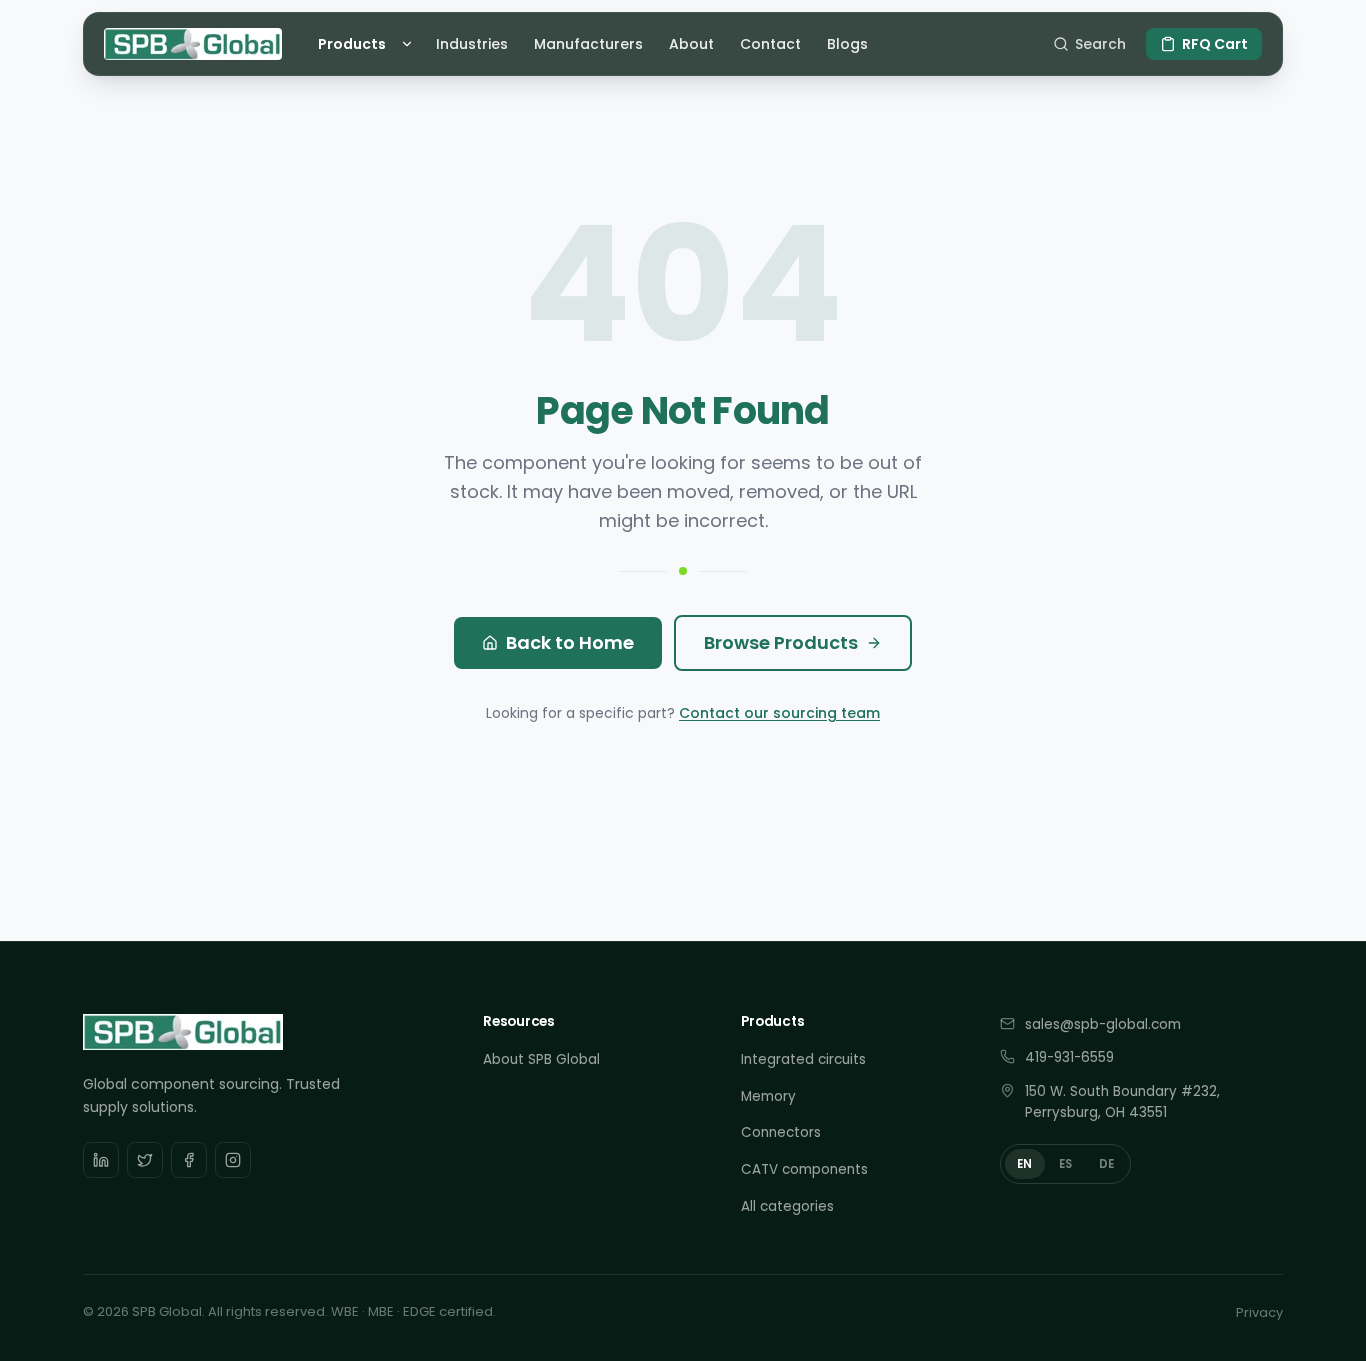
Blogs (847, 44)
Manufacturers (588, 44)
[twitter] (145, 1160)
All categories (787, 1206)
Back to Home (570, 642)
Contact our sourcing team (779, 713)
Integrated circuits (803, 1059)
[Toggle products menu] (410, 44)
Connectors (781, 1132)
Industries (472, 44)
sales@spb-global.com (1103, 1024)
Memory (768, 1096)
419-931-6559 (1069, 1057)
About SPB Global (541, 1059)
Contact (770, 44)
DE (1107, 1164)
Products (352, 44)
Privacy (1259, 1312)
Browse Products (781, 642)
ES (1066, 1164)
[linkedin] (101, 1160)
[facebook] (189, 1160)
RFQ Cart (1215, 44)
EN (1025, 1164)
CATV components (804, 1169)
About (691, 44)
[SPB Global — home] (193, 44)
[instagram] (233, 1160)
